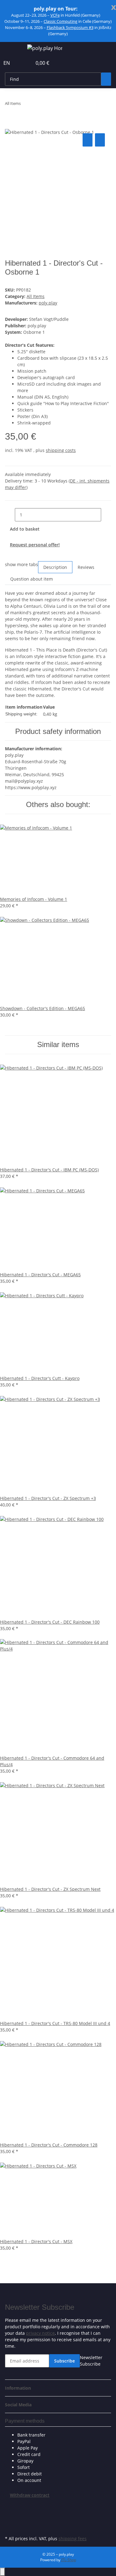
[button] (20, 63)
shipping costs (61, 450)
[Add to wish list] (100, 140)
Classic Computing (60, 21)
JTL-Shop (69, 2560)
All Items (36, 296)
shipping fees (73, 2539)
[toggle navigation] (13, 49)
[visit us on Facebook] (10, 2505)
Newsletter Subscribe (91, 2361)
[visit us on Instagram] (10, 2527)
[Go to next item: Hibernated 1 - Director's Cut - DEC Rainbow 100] (37, 105)
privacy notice (40, 2333)
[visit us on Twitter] (10, 2512)
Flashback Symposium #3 (70, 27)
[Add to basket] (10, 125)
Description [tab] (55, 567)
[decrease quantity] (10, 515)
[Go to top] (2, 2572)
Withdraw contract (30, 2495)
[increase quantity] (106, 515)
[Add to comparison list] (88, 140)
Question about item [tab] (32, 579)
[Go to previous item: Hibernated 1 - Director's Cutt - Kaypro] (26, 105)
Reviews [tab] (86, 567)
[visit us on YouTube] (10, 2520)
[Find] (106, 79)
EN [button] (7, 63)
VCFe (55, 15)
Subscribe (64, 2361)
